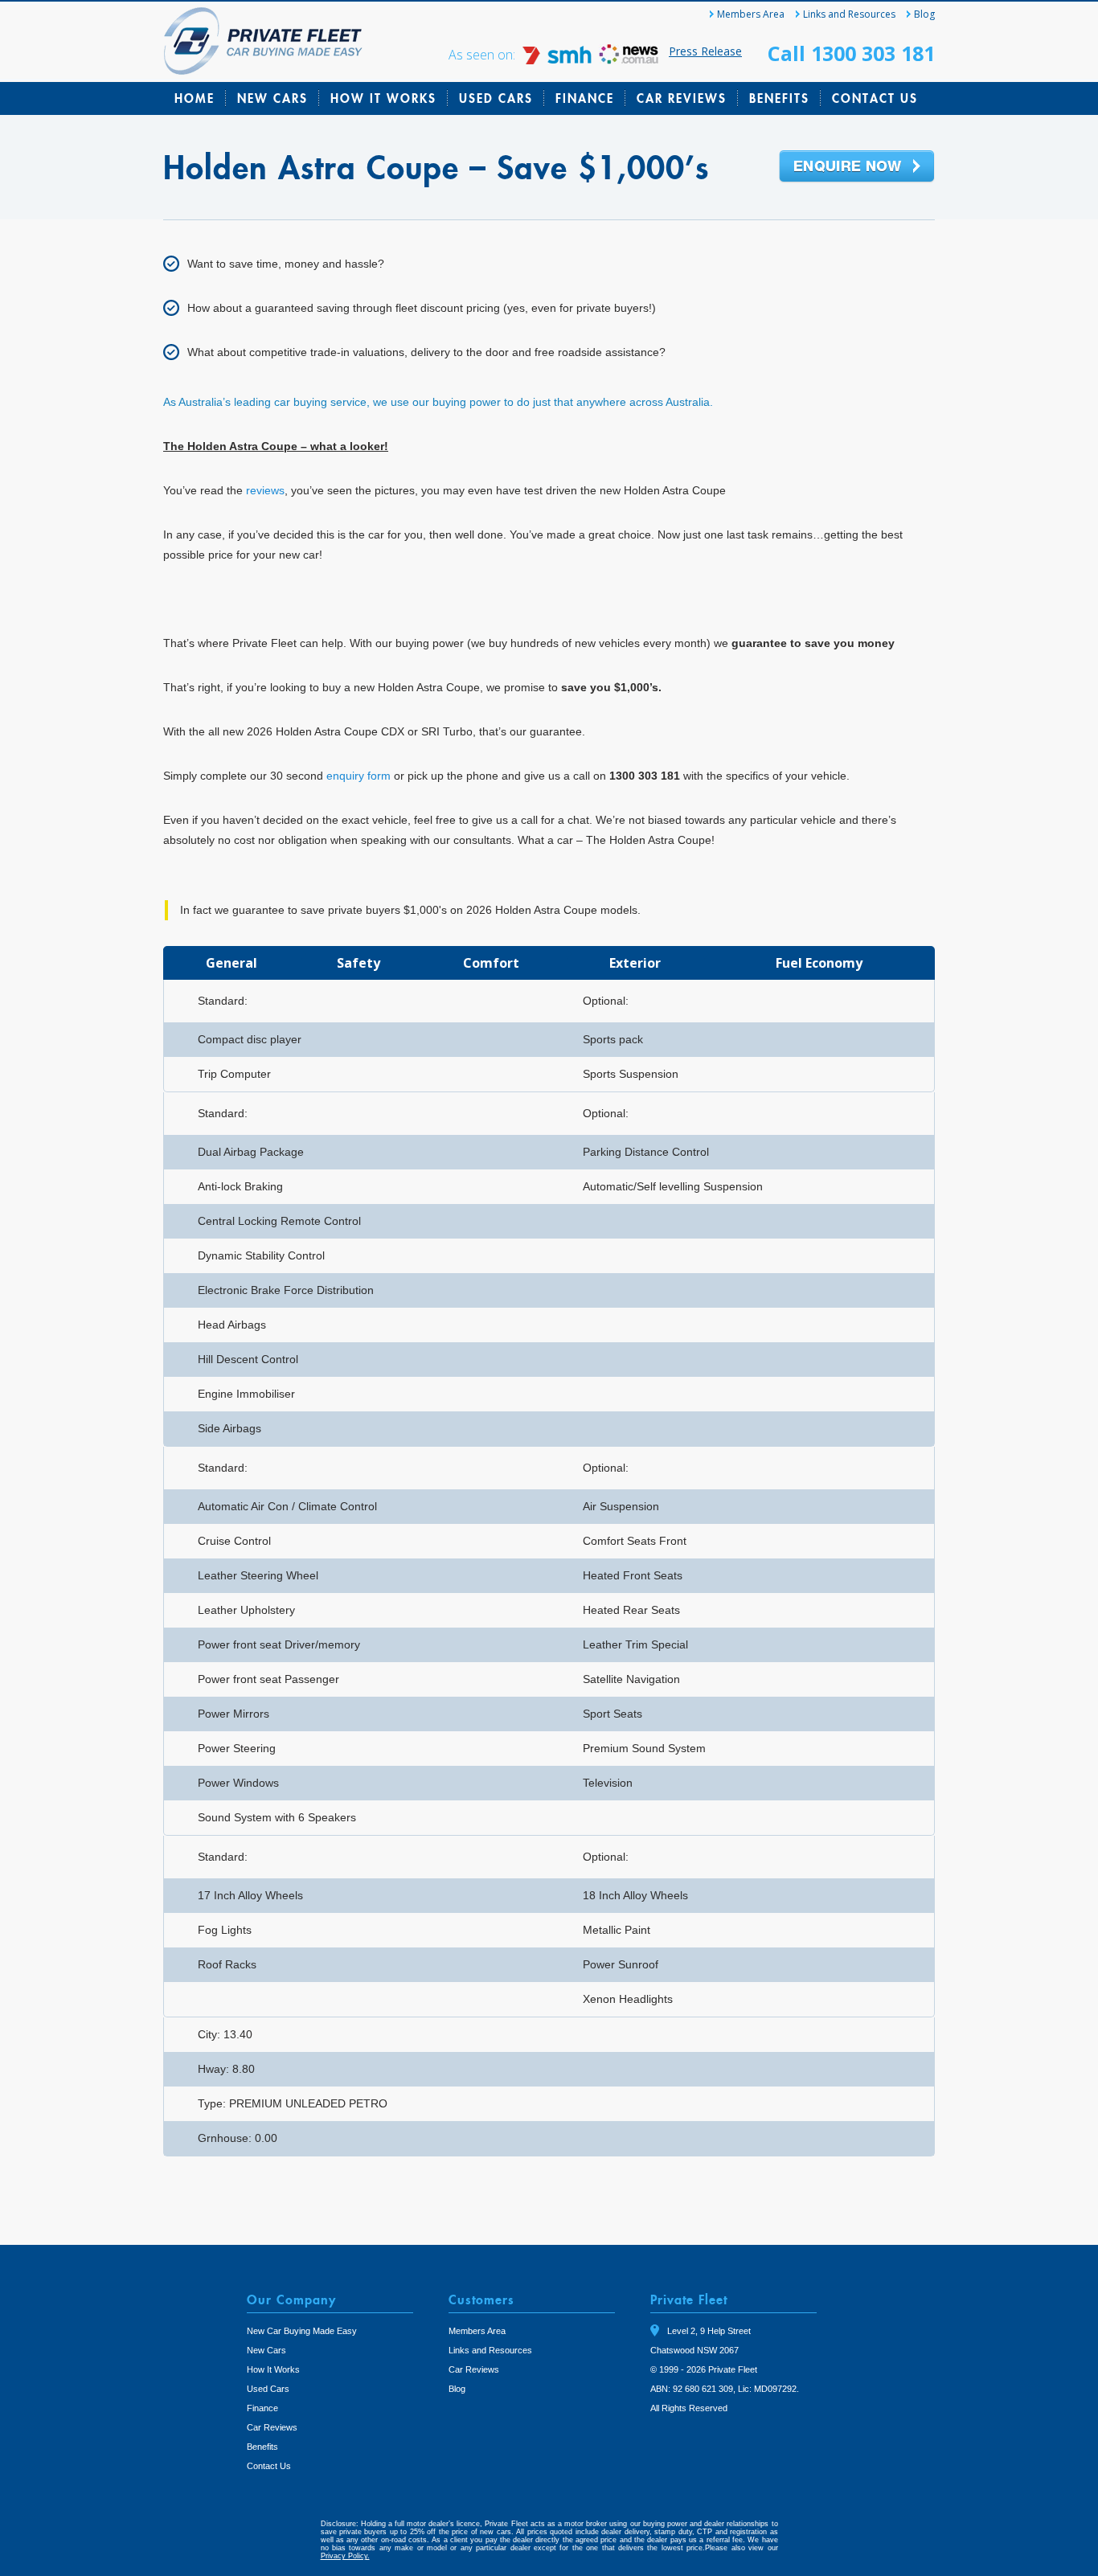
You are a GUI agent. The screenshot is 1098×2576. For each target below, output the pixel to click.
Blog (924, 14)
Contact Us (875, 98)
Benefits (779, 98)
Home (195, 98)
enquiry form (358, 776)
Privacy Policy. (345, 2556)
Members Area (751, 14)
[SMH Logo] (559, 60)
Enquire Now (857, 167)
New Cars (272, 98)
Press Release (705, 51)
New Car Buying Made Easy (302, 2331)
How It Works (383, 98)
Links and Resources (849, 14)
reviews (265, 490)
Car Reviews (682, 98)
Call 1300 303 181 (851, 53)
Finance (585, 98)
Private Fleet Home (263, 41)
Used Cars (496, 98)
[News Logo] (629, 60)
